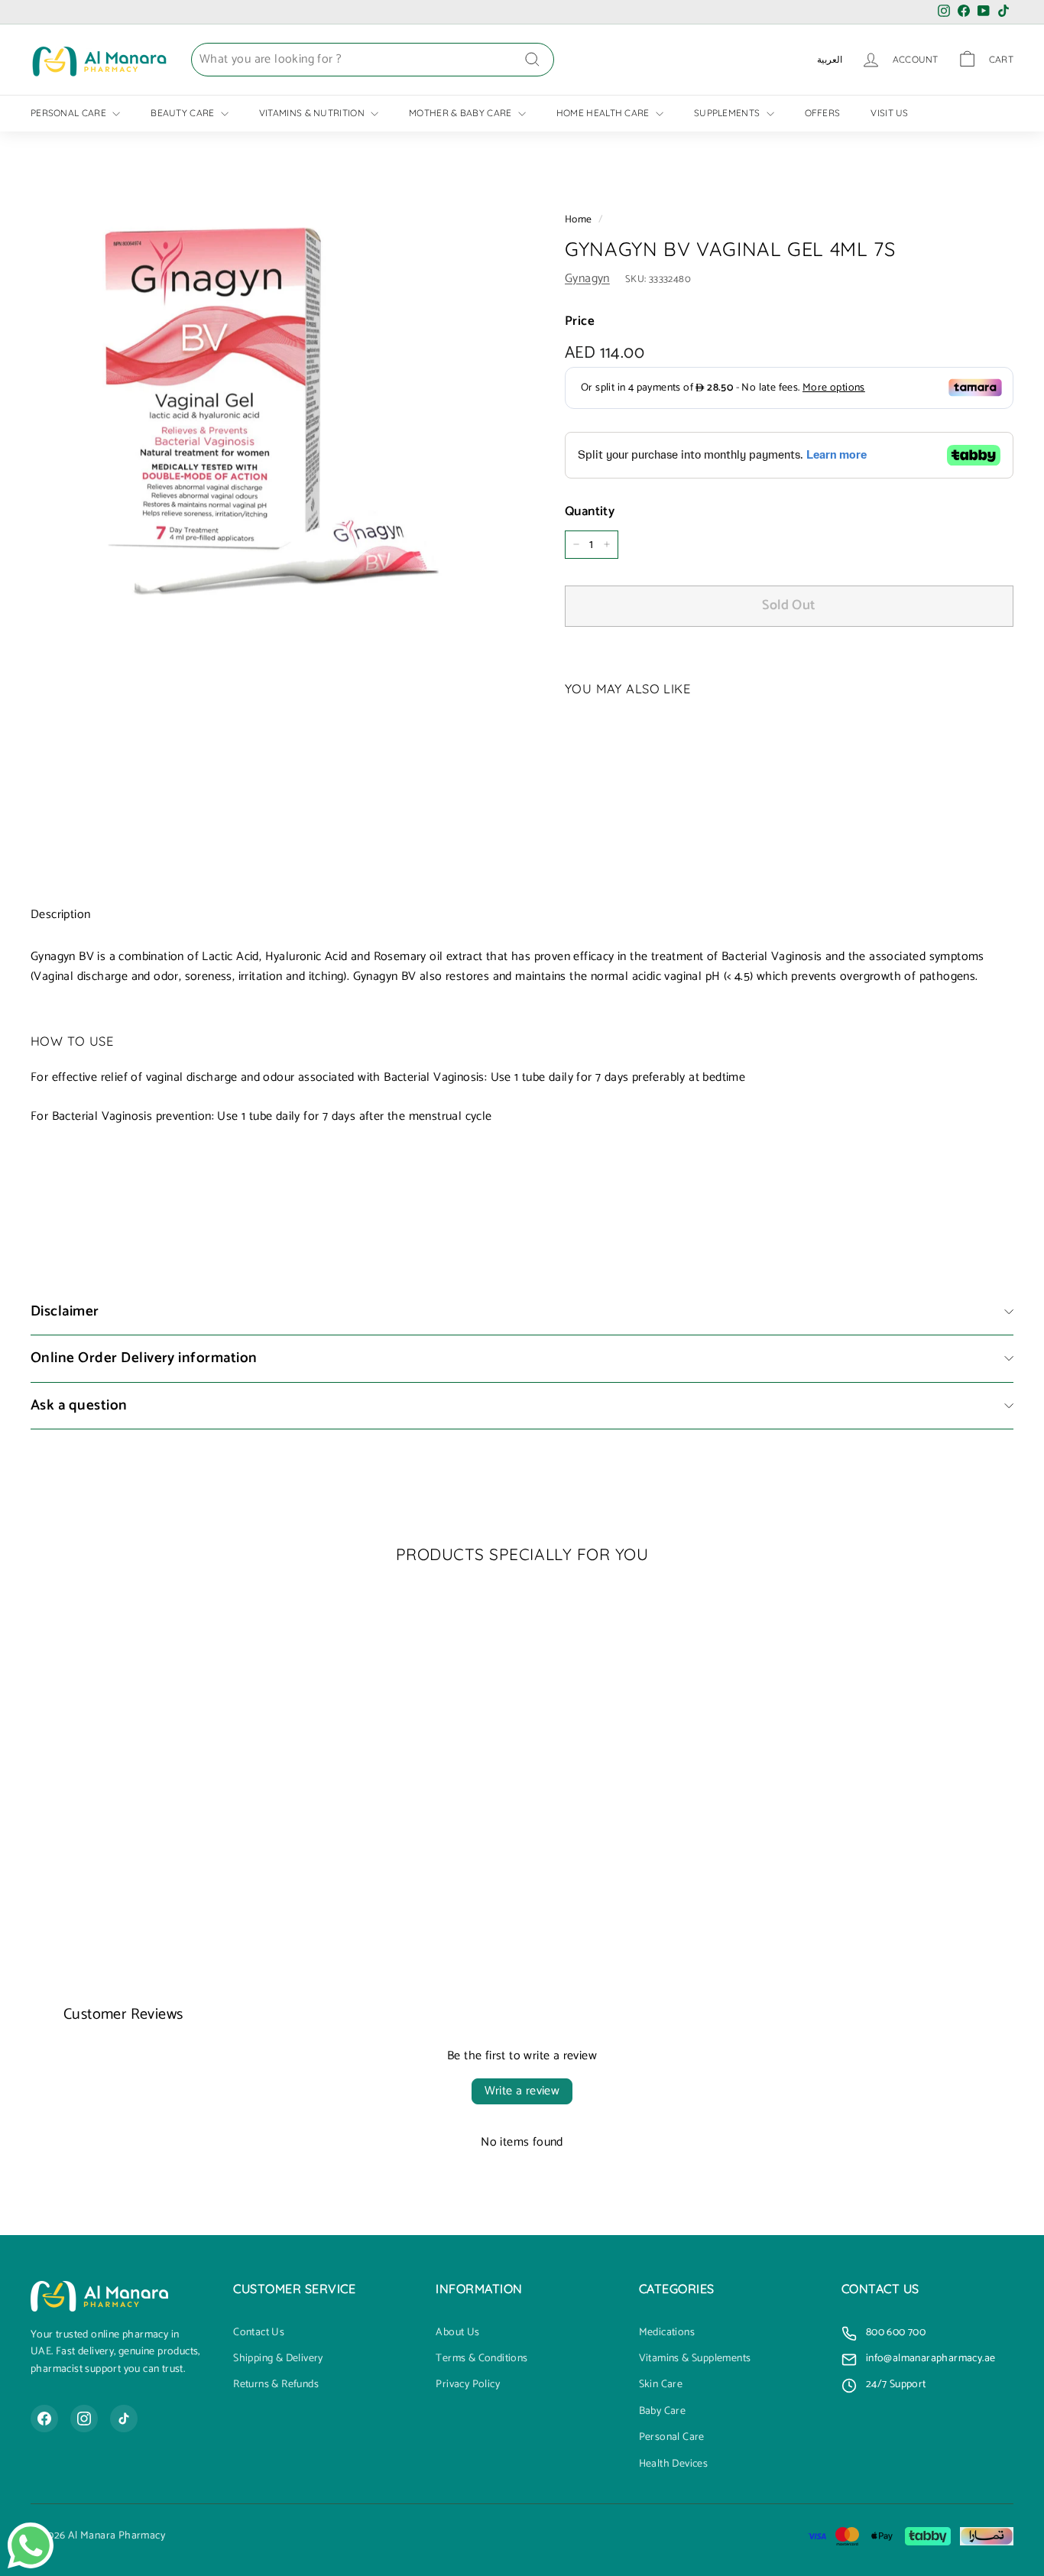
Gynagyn (587, 279)
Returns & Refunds (276, 2385)
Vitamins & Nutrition (313, 113)
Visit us (889, 113)
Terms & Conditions (481, 2359)
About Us (457, 2333)
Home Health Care (604, 113)
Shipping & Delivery (278, 2359)
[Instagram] (84, 2419)
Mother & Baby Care (462, 113)
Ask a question (79, 1405)
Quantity (590, 512)
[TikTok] (124, 2419)
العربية (830, 59)
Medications (667, 2333)
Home (579, 219)
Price (580, 321)
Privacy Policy (468, 2385)
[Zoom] (272, 411)
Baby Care (663, 2412)
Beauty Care (184, 113)
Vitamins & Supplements (695, 2359)
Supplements (728, 113)
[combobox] (373, 60)
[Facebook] (44, 2419)
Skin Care (661, 2385)
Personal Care (70, 113)
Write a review (522, 2091)
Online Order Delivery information (144, 1358)
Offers (823, 113)
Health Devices (674, 2464)
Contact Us (259, 2333)
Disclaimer (65, 1311)
